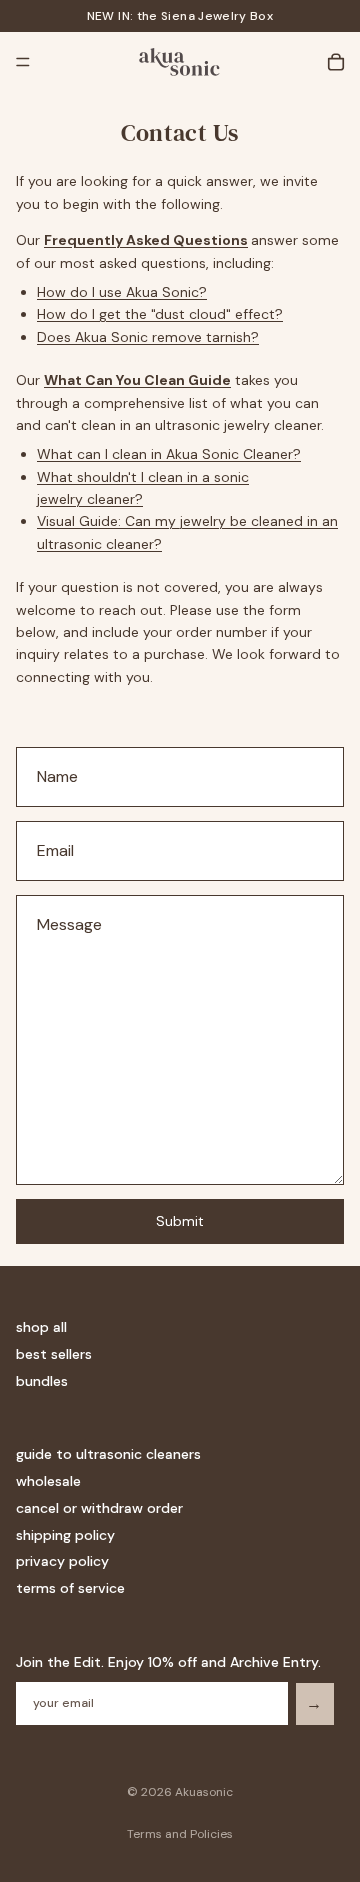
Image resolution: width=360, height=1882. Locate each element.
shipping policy (65, 1535)
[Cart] (336, 62)
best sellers (54, 1354)
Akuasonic (204, 1792)
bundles (42, 1381)
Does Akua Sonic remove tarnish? (148, 337)
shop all (41, 1327)
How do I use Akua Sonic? (122, 292)
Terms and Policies (180, 1834)
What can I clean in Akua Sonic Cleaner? (169, 454)
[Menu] (23, 62)
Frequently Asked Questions (146, 240)
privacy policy (62, 1561)
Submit (180, 1221)
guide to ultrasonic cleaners (108, 1454)
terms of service (70, 1588)
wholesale (48, 1481)
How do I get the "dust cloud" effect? (160, 314)
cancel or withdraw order (99, 1508)
